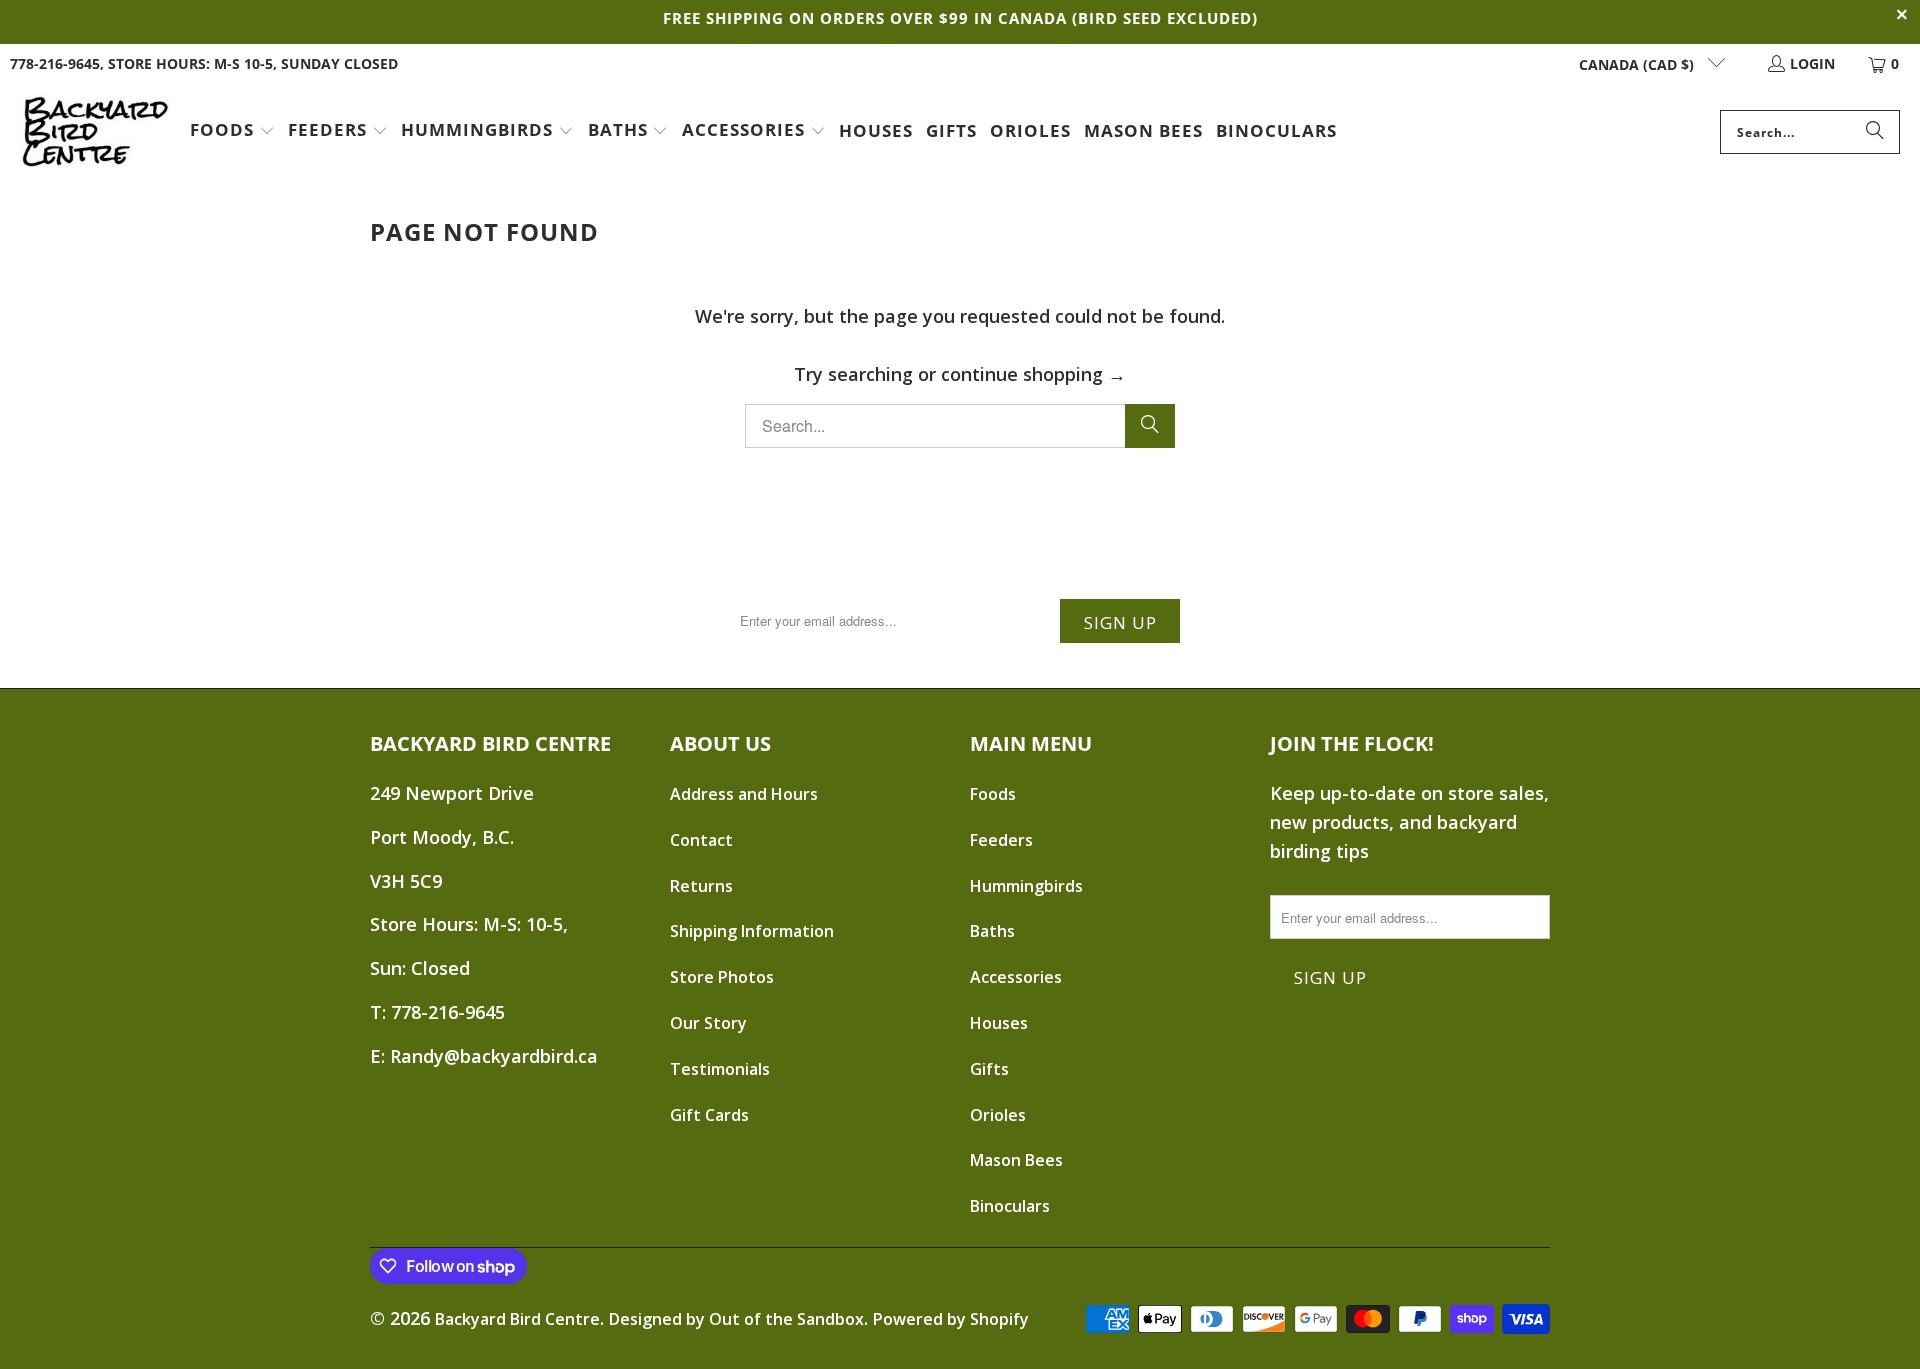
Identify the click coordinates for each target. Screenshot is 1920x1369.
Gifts (989, 1069)
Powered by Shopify (951, 1319)
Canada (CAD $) (1638, 64)
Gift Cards (709, 1115)
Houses (999, 1023)
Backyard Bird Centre (517, 1319)
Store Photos (722, 977)
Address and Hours (744, 794)
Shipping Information (752, 931)
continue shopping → (1033, 374)
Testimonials (720, 1069)
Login (1812, 63)
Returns (701, 886)
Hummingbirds (1026, 886)
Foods (993, 794)
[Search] (1875, 132)
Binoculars (1010, 1206)
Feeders (1001, 840)
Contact (701, 840)
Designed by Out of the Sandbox (736, 1319)
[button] (232, 132)
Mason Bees (1016, 1160)
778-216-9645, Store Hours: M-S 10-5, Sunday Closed (204, 63)
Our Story (708, 1023)
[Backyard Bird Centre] (95, 132)
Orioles (998, 1115)
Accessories (1016, 977)
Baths (992, 931)
